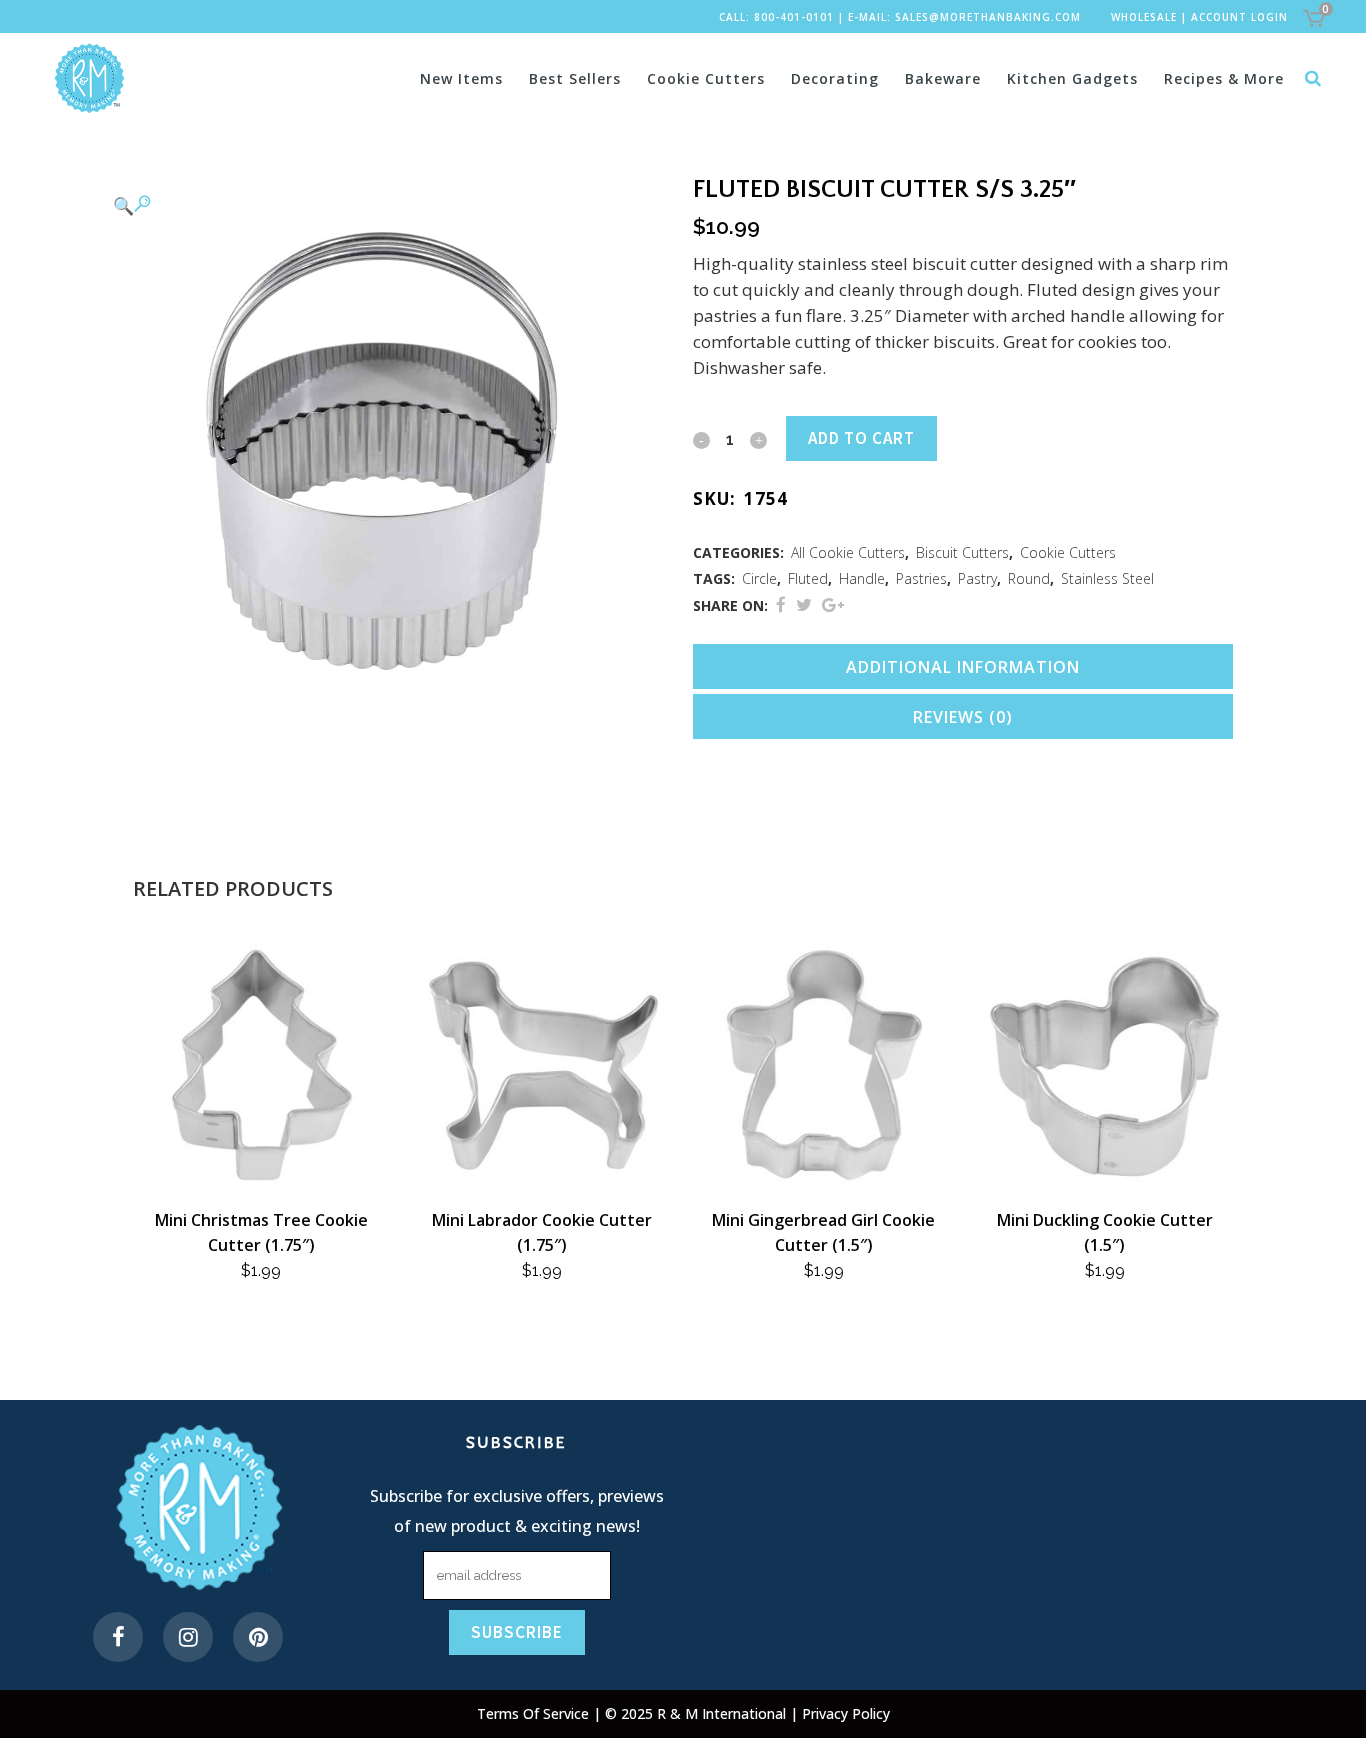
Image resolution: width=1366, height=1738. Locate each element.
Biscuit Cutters (962, 552)
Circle (759, 578)
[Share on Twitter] (804, 604)
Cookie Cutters (1068, 552)
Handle (862, 578)
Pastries (921, 578)
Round (1029, 578)
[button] (383, 205)
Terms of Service (535, 1713)
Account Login (1239, 17)
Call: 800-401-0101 (776, 17)
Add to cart (861, 438)
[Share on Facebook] (781, 604)
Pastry (977, 578)
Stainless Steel (1107, 578)
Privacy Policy (846, 1713)
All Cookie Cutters (848, 552)
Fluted (808, 578)
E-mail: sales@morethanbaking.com (964, 17)
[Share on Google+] (833, 604)
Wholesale (1144, 17)
